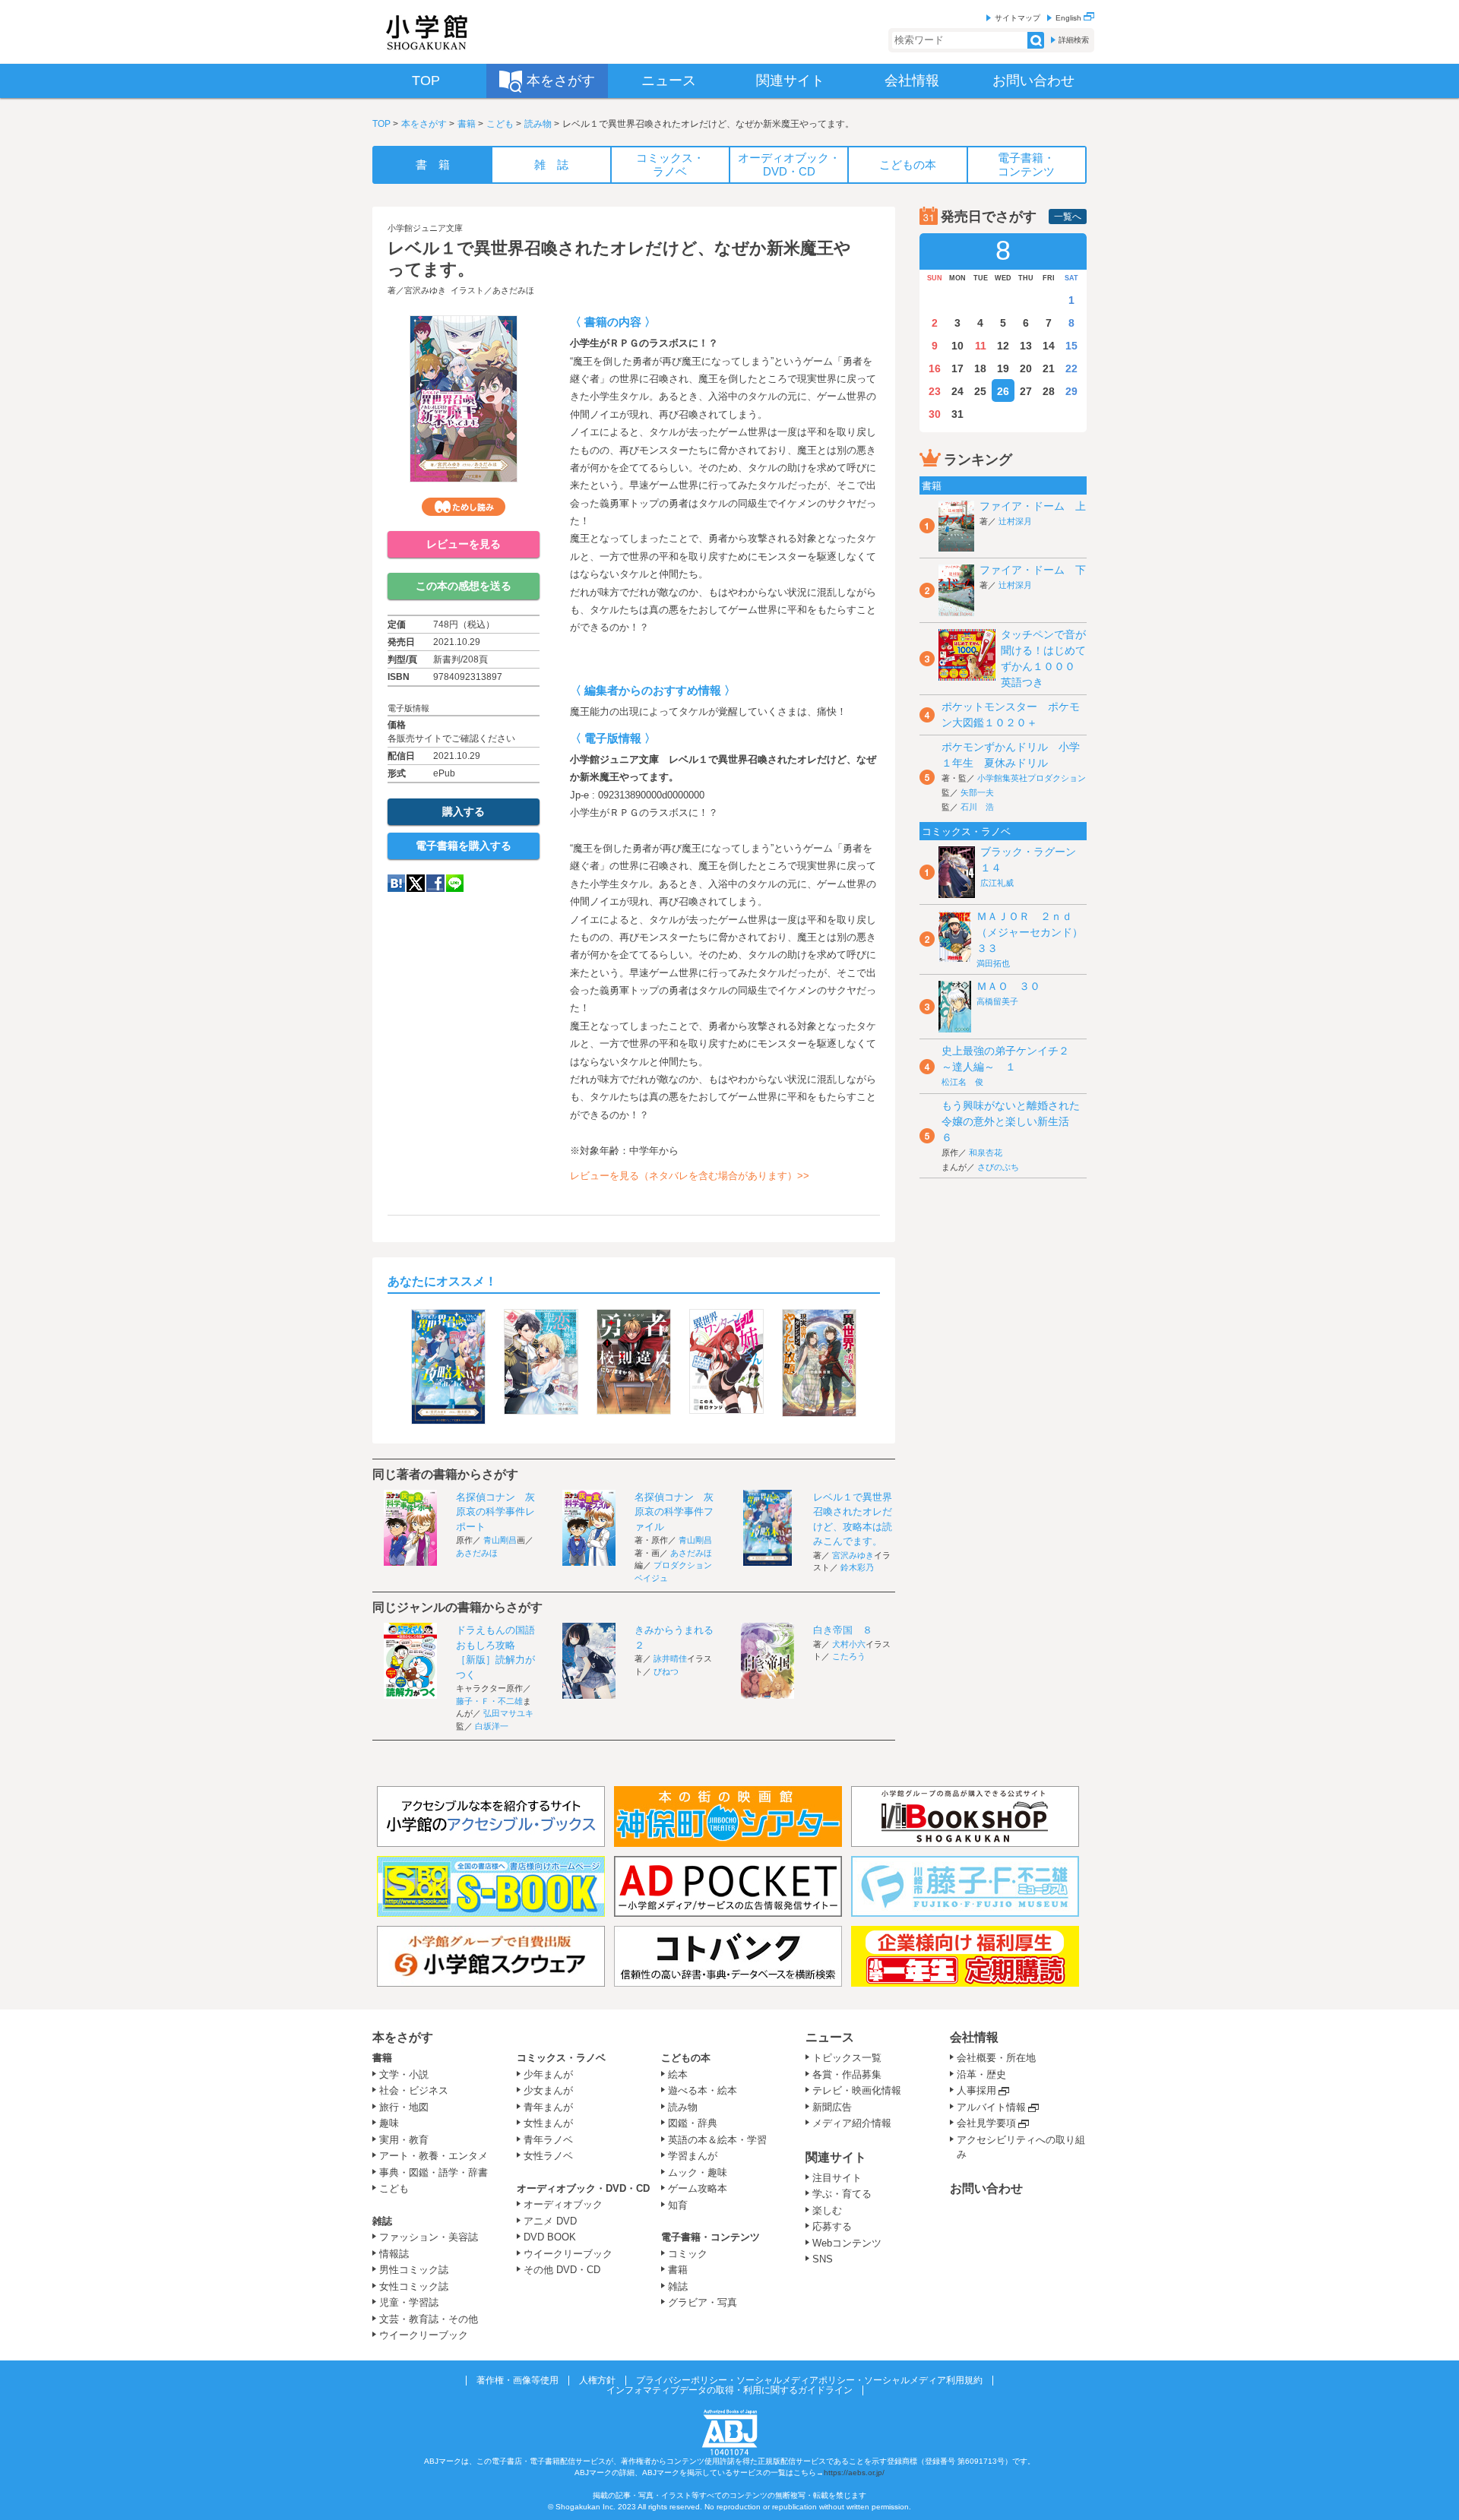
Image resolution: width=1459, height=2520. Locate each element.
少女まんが (548, 2090)
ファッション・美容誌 (429, 2237)
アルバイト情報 (991, 2107)
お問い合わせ (986, 2188)
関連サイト (836, 2157)
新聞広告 (832, 2107)
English (1070, 18)
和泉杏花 (986, 1152)
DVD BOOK (550, 2237)
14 (1049, 346)
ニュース (830, 2037)
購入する (464, 811)
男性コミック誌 (414, 2270)
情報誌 (394, 2254)
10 (957, 346)
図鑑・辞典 (693, 2123)
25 (980, 391)
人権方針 (597, 2380)
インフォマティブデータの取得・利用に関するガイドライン (729, 2390)
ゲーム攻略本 (698, 2188)
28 (1049, 391)
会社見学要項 (986, 2123)
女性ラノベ (548, 2156)
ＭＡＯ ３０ (1008, 986)
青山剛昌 (500, 1540)
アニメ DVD (550, 2221)
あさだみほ (513, 290)
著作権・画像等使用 (517, 2380)
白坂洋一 (492, 1726)
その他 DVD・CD (562, 2270)
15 (1071, 346)
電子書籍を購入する (464, 846)
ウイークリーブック (424, 2335)
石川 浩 (977, 807)
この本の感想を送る (464, 586)
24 (957, 391)
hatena (396, 883)
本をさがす (424, 124)
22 (1071, 368)
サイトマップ (1018, 18)
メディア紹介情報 (852, 2123)
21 (1049, 368)
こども (500, 124)
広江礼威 (997, 883)
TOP (381, 124)
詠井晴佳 (670, 1658)
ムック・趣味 (698, 2172)
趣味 (389, 2123)
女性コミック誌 (414, 2286)
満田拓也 (993, 963)
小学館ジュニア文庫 (425, 228)
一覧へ (1068, 217)
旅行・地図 (404, 2107)
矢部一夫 (977, 792)
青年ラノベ (548, 2140)
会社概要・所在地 (996, 2058)
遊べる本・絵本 (703, 2090)
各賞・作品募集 (847, 2074)
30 (935, 414)
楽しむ (827, 2210)
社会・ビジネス (414, 2090)
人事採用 (976, 2090)
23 (935, 391)
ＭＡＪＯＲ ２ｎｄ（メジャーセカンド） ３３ (1035, 932)
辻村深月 (1015, 521)
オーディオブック (563, 2204)
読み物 (538, 124)
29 (1071, 391)
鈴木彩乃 (857, 1567)
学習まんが (698, 2156)
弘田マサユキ (508, 1713)
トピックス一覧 (847, 2058)
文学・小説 (404, 2074)
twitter (416, 883)
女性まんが (548, 2123)
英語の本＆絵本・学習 (717, 2140)
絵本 (678, 2074)
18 (980, 368)
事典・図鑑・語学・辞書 (434, 2172)
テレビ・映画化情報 (857, 2090)
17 (957, 368)
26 (1003, 391)
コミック (688, 2254)
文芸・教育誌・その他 (429, 2319)
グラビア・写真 (703, 2302)
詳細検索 (1074, 40)
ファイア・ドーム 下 (1033, 570)
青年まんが (548, 2107)
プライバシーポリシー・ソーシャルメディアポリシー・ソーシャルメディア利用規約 (809, 2380)
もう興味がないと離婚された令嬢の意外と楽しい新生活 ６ (1011, 1121)
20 (1026, 368)
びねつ (666, 1671)
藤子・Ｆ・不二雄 (489, 1701)
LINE (455, 883)
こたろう (849, 1656)
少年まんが (548, 2074)
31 (957, 414)
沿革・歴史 (981, 2074)
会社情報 (974, 2037)
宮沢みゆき (425, 290)
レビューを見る (464, 544)
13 (1026, 346)
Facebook (435, 883)
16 (935, 368)
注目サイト (837, 2178)
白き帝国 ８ (843, 1630)
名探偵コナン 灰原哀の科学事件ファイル (674, 1512)
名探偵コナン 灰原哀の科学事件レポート (495, 1512)
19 (1003, 368)
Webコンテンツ (847, 2243)
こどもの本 (686, 2058)
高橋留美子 (997, 1001)
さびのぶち (998, 1167)
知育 (678, 2205)
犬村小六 (849, 1644)
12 (1003, 346)
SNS (823, 2259)
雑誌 (382, 2221)
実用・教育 (404, 2140)
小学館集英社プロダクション (1032, 778)
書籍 (467, 124)
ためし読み (464, 507)
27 (1026, 391)
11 (981, 346)
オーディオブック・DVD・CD (583, 2188)
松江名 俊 (962, 1082)
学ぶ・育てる (842, 2194)
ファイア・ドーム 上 (1033, 506)
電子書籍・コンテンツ (711, 2237)
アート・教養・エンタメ (434, 2156)
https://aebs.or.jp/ (854, 2473)
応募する (832, 2226)
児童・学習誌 (409, 2302)
